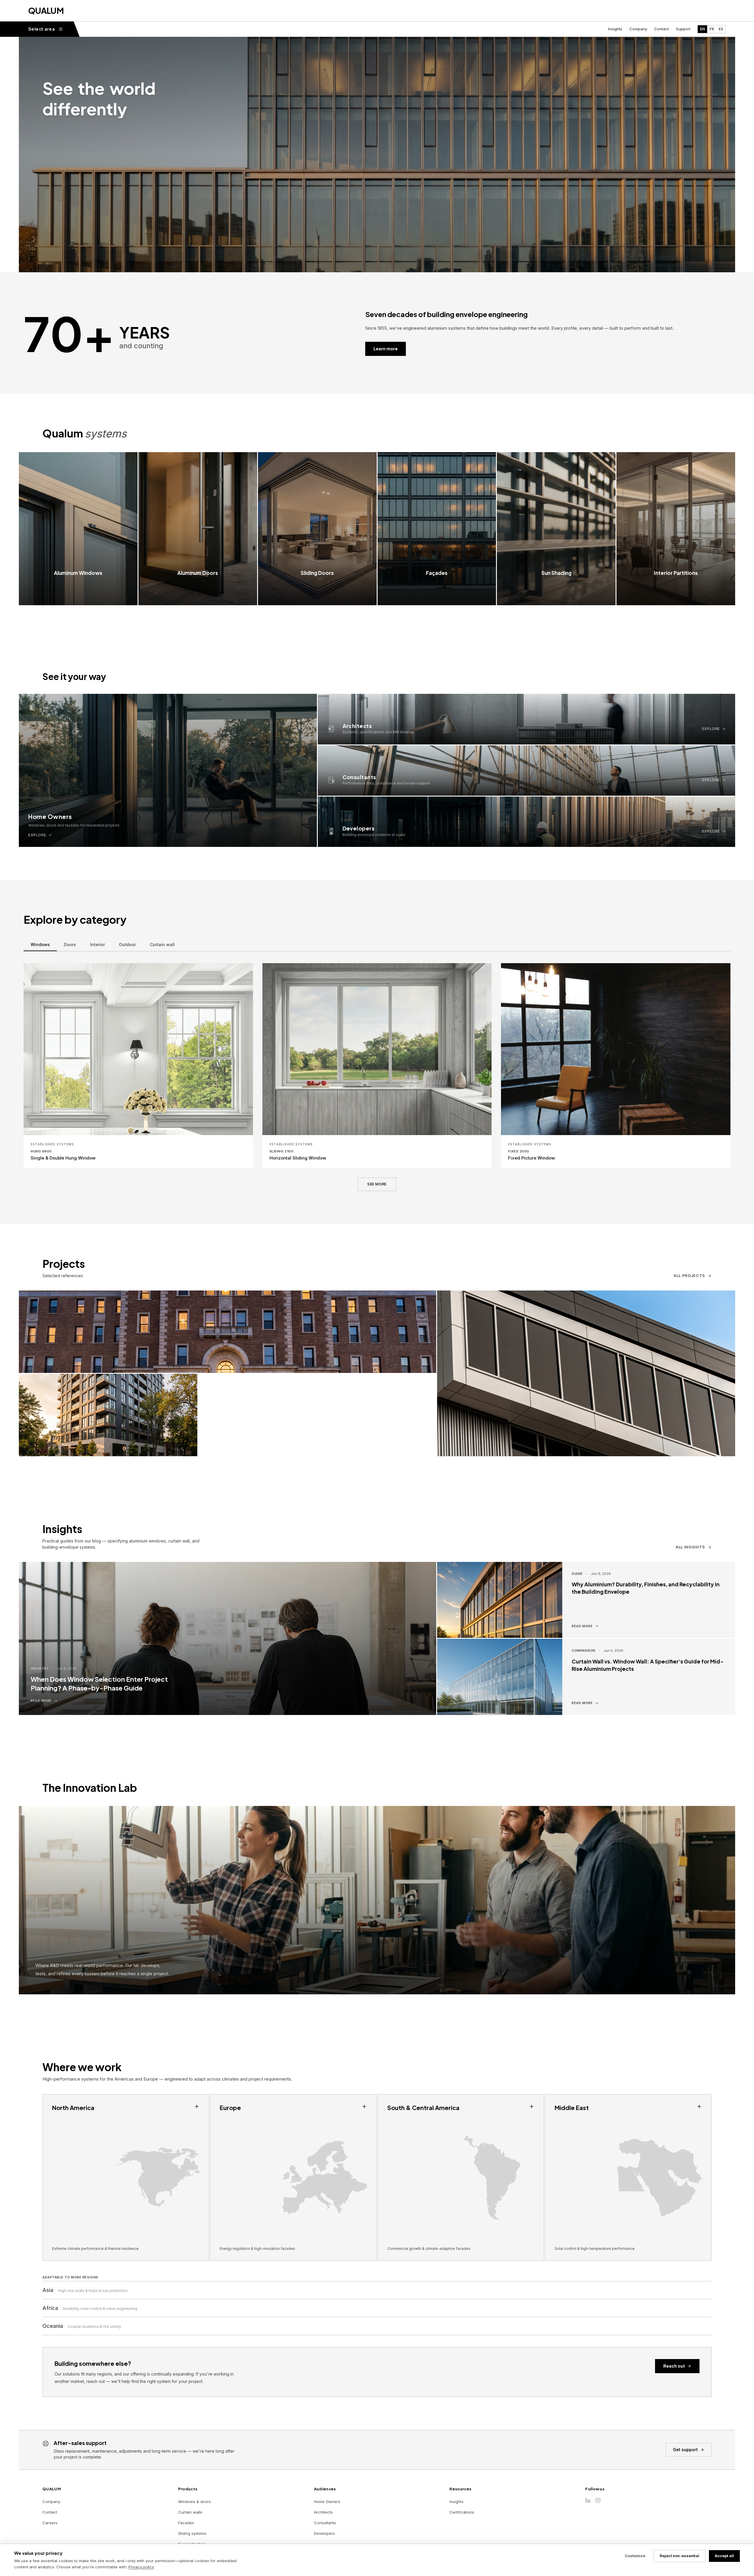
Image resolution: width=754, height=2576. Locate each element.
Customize (635, 2556)
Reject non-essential (679, 2556)
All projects (689, 1275)
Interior (97, 944)
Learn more (386, 349)
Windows (40, 944)
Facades (186, 2523)
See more (377, 1184)
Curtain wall (162, 944)
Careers (50, 2523)
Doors (70, 944)
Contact (662, 29)
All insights (690, 1547)
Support (683, 29)
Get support (685, 2450)
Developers (324, 2533)
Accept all (724, 2556)
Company (638, 29)
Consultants (325, 2523)
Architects (323, 2512)
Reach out (674, 2366)
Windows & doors (195, 2502)
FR (712, 29)
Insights (615, 29)
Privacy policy (141, 2567)
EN (702, 29)
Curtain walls (190, 2512)
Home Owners (327, 2502)
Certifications (462, 2512)
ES (721, 29)
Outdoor (127, 944)
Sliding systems (192, 2533)
